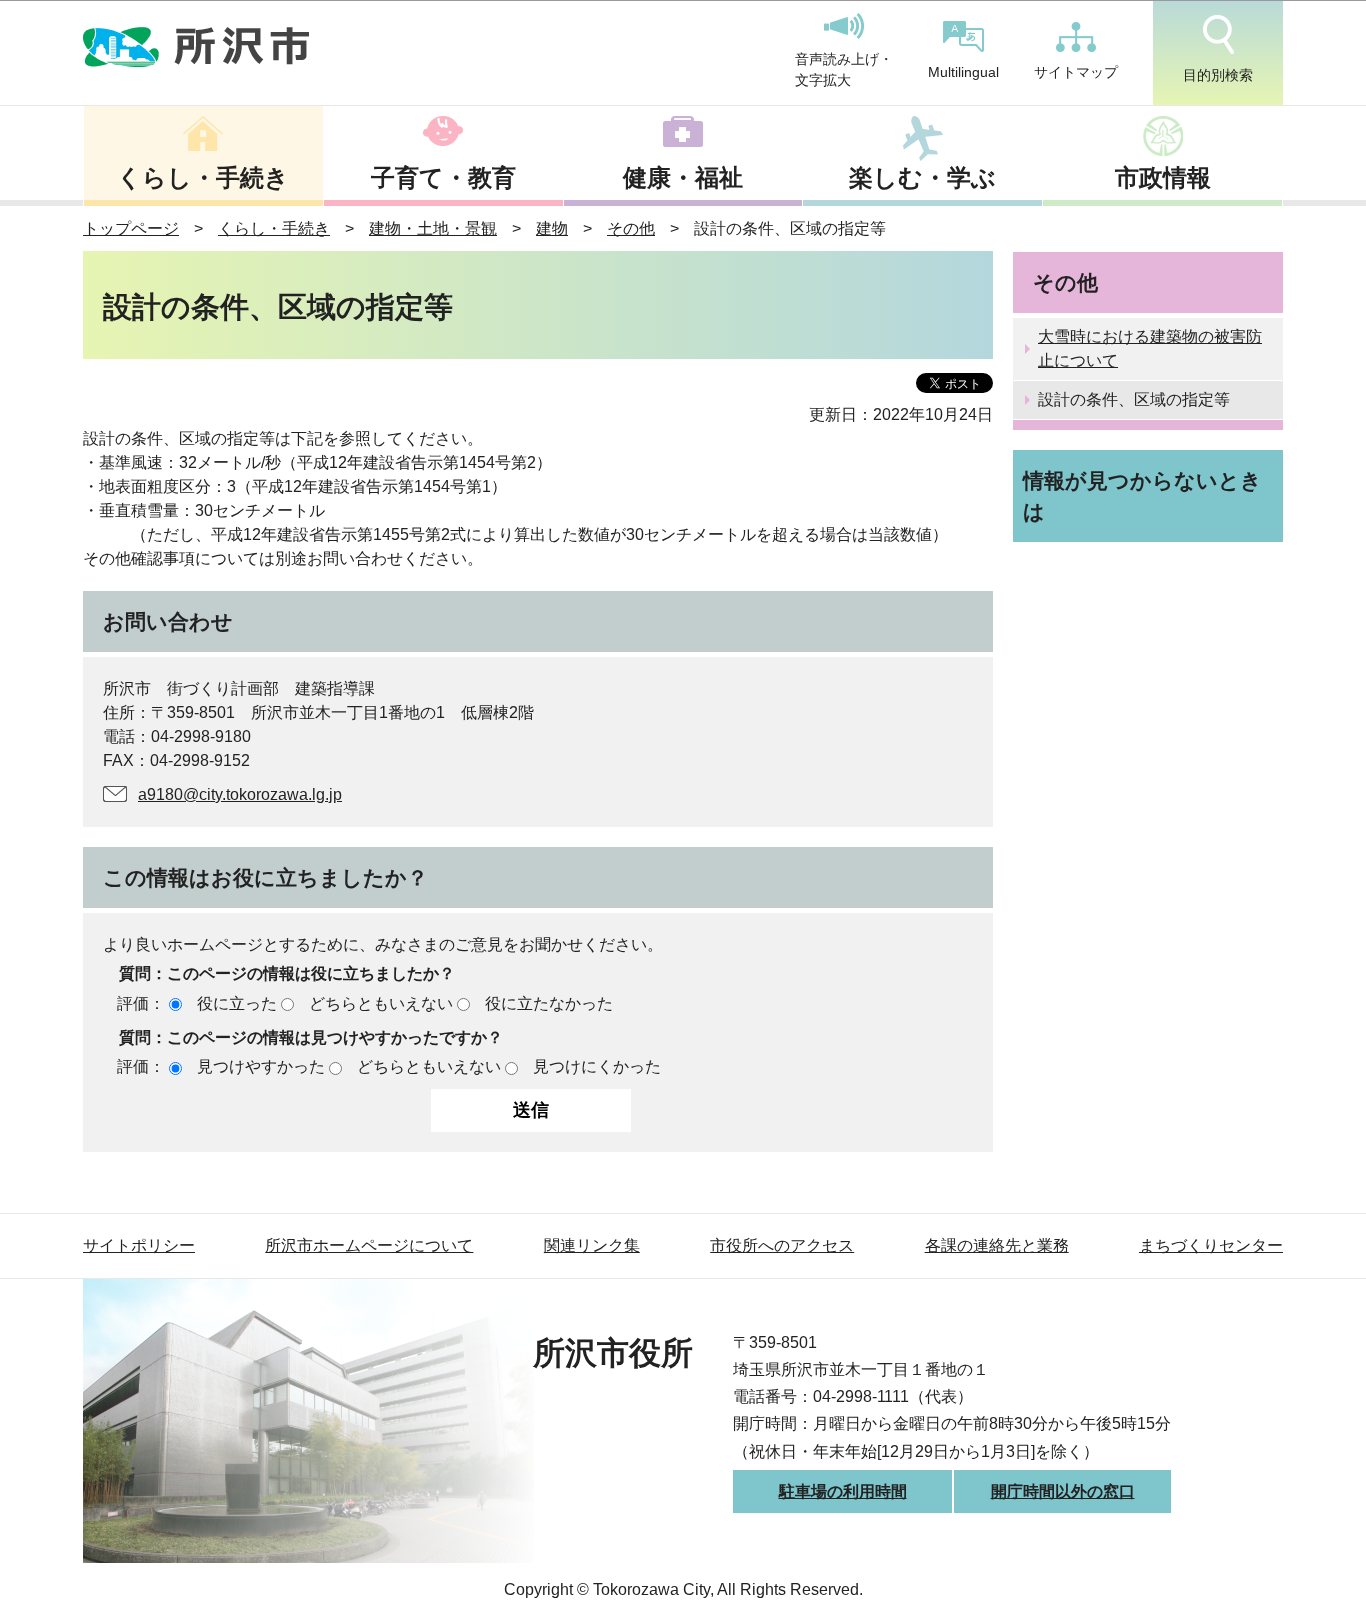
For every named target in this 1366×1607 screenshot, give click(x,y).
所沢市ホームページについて (369, 1245)
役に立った (237, 1003)
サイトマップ (1076, 72)
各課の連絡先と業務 (997, 1245)
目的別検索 (1218, 75)
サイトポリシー (139, 1245)
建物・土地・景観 (433, 228)
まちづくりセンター (1211, 1245)
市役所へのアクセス (782, 1245)
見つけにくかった (597, 1066)
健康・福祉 (683, 177)
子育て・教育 (443, 177)
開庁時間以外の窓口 (1063, 1491)
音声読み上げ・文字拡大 (844, 70)
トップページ (131, 228)
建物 (552, 228)
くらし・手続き (203, 177)
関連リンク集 (592, 1245)
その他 (631, 228)
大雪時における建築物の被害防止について (1150, 348)
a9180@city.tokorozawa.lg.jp (240, 794)
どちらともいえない (381, 1003)
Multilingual (963, 72)
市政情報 (1163, 177)
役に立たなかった (549, 1003)
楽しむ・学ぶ (922, 177)
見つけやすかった (261, 1066)
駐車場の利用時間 (843, 1491)
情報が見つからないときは (1142, 496)
